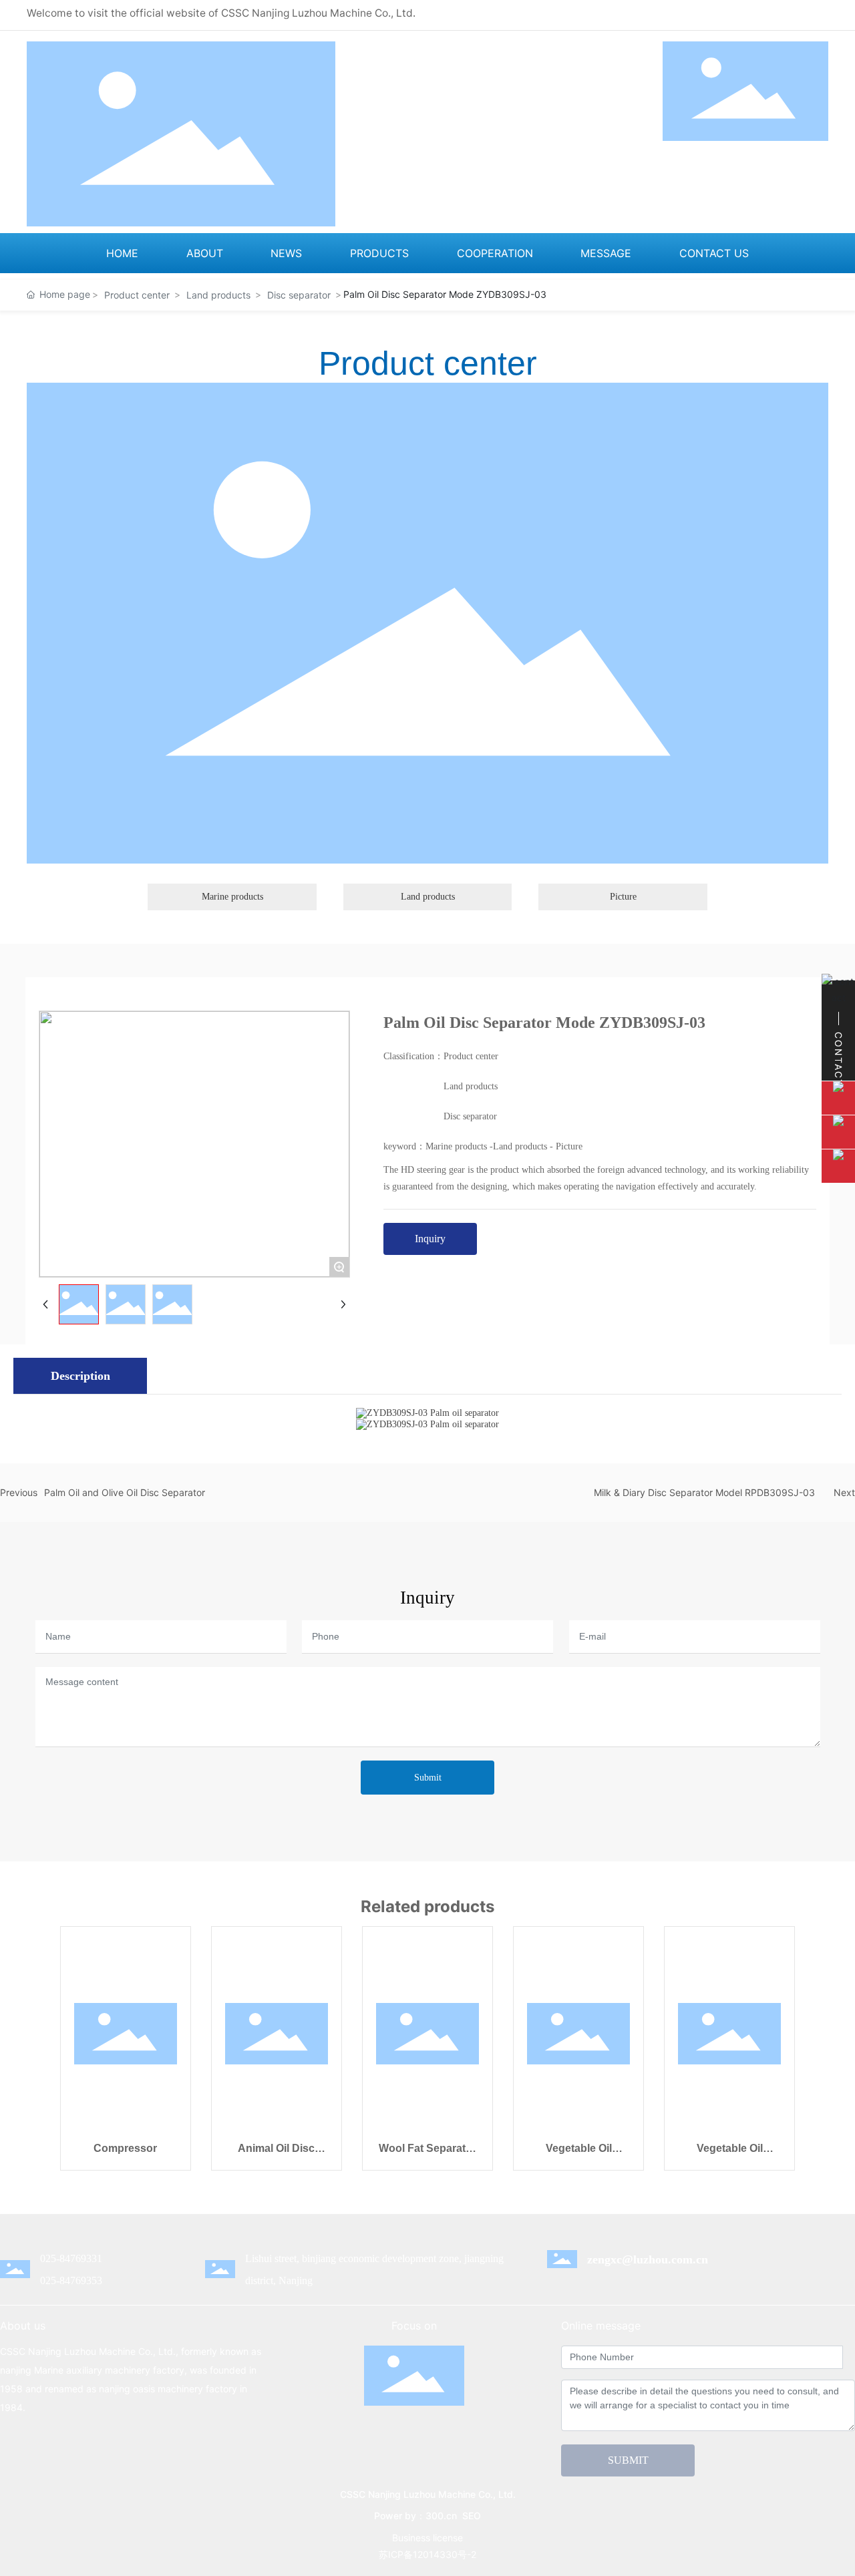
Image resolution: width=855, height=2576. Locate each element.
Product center (137, 295)
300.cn (441, 2516)
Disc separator (299, 295)
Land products (218, 295)
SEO (472, 2516)
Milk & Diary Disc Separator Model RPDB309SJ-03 (704, 1492)
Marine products (232, 897)
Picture (623, 897)
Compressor (125, 2148)
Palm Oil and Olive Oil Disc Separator (125, 1492)
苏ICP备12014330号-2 (427, 2554)
